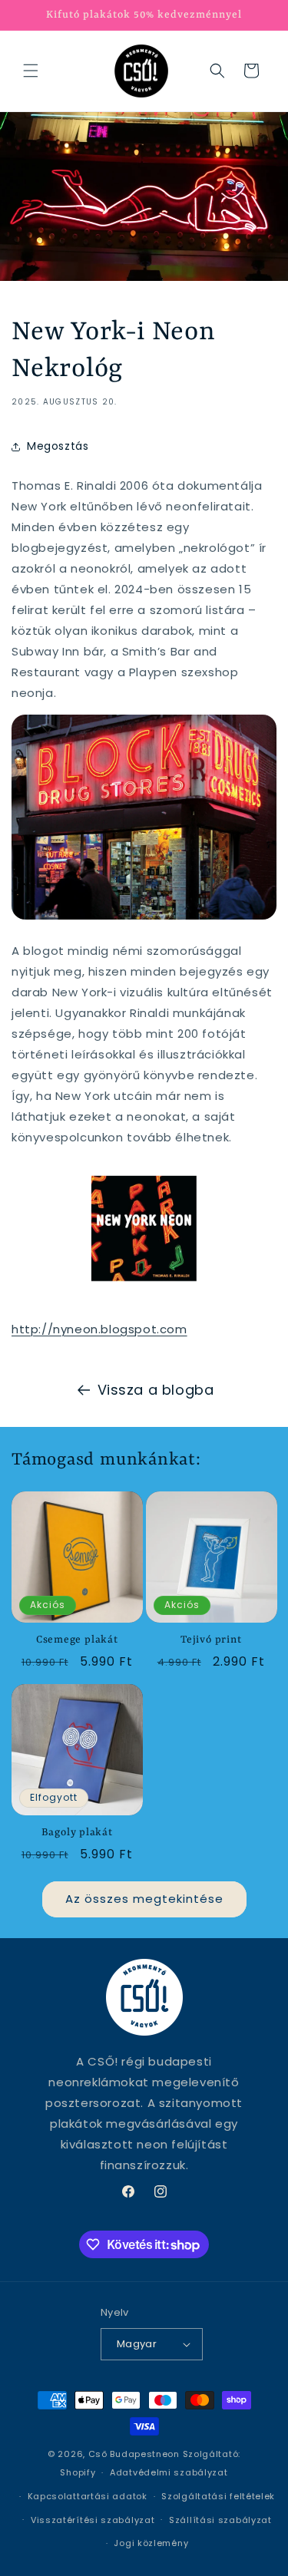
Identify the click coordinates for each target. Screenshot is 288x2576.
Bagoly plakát (77, 1833)
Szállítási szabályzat (220, 2520)
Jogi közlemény (151, 2543)
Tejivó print (211, 1640)
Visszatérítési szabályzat (93, 2520)
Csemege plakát (77, 1640)
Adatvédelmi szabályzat (169, 2472)
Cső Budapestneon (134, 2454)
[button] (31, 71)
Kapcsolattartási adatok (88, 2496)
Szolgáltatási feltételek (218, 2496)
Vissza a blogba (156, 1390)
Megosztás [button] (58, 446)
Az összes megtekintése (144, 1899)
